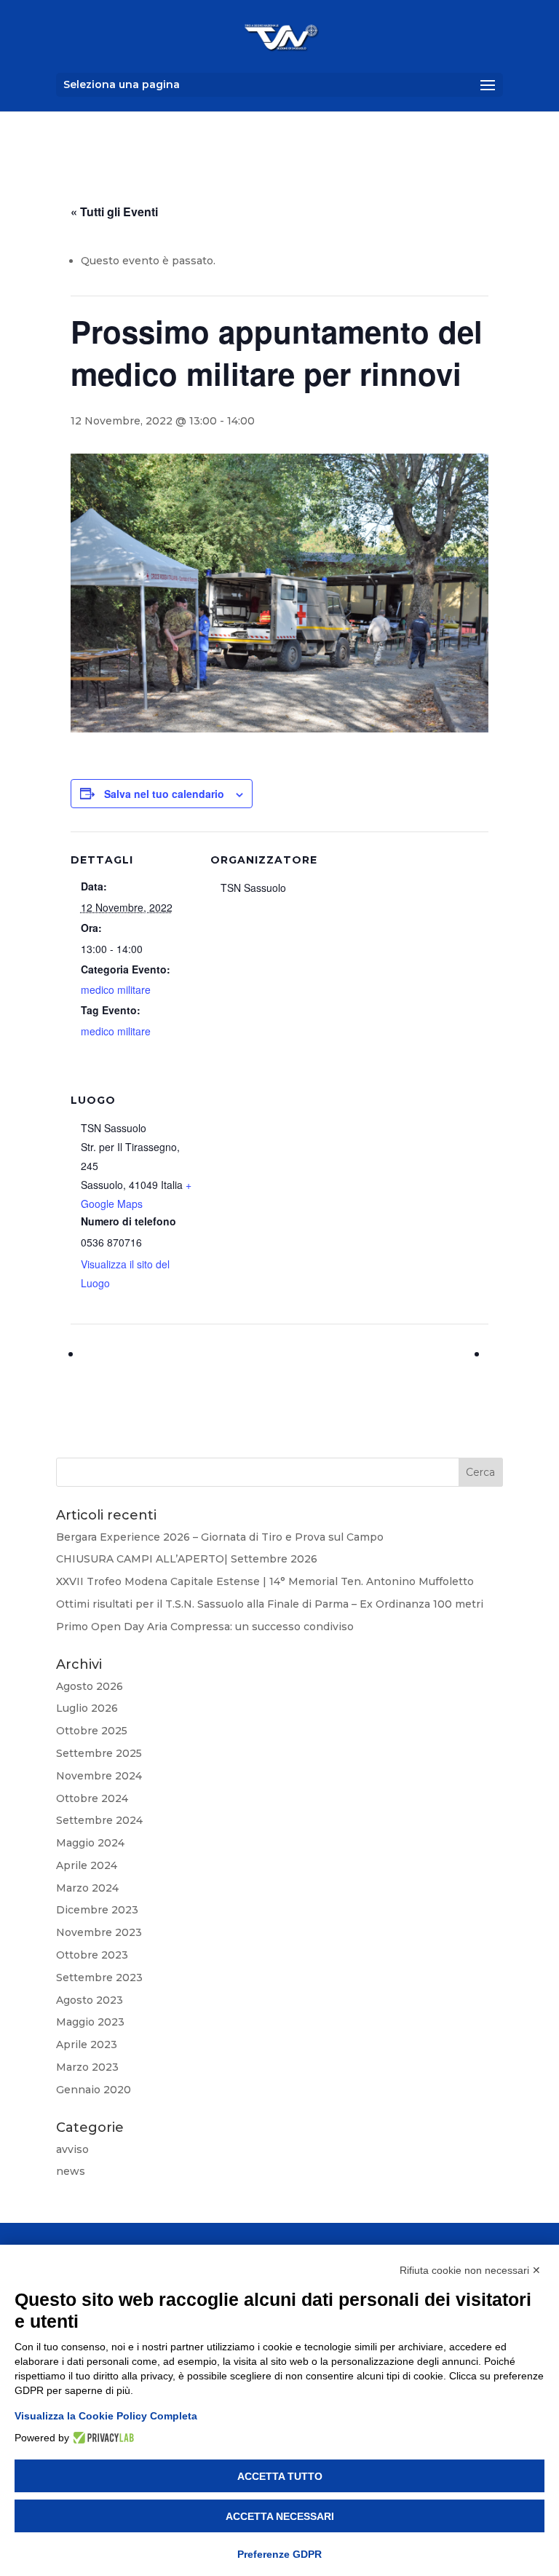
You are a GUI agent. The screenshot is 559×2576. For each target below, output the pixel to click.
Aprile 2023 (87, 2044)
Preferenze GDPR (279, 2554)
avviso (72, 2149)
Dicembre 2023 (97, 1910)
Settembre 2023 (99, 1978)
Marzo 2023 (87, 2067)
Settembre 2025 (99, 1753)
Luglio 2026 (87, 1708)
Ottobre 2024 (92, 1798)
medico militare (116, 989)
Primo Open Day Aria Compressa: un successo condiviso (205, 1627)
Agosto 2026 (90, 1686)
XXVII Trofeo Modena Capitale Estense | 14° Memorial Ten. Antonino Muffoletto (265, 1581)
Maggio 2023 (90, 2022)
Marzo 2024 (87, 1888)
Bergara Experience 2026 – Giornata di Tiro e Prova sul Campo (220, 1537)
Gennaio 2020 (94, 2090)
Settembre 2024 (99, 1820)
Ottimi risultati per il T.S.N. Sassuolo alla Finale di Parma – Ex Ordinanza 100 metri (270, 1604)
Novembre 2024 (99, 1776)
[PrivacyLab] (102, 2438)
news (71, 2171)
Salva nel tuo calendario (164, 794)
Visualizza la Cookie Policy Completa (106, 2416)
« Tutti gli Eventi (114, 212)
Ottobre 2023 (92, 1955)
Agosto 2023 (90, 2000)
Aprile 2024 (87, 1865)
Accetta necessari (280, 2516)
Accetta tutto (280, 2476)
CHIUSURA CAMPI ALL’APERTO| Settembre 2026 (187, 1559)
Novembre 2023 (99, 1932)
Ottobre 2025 (92, 1731)
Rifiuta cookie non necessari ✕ (470, 2270)
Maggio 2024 (90, 1843)
